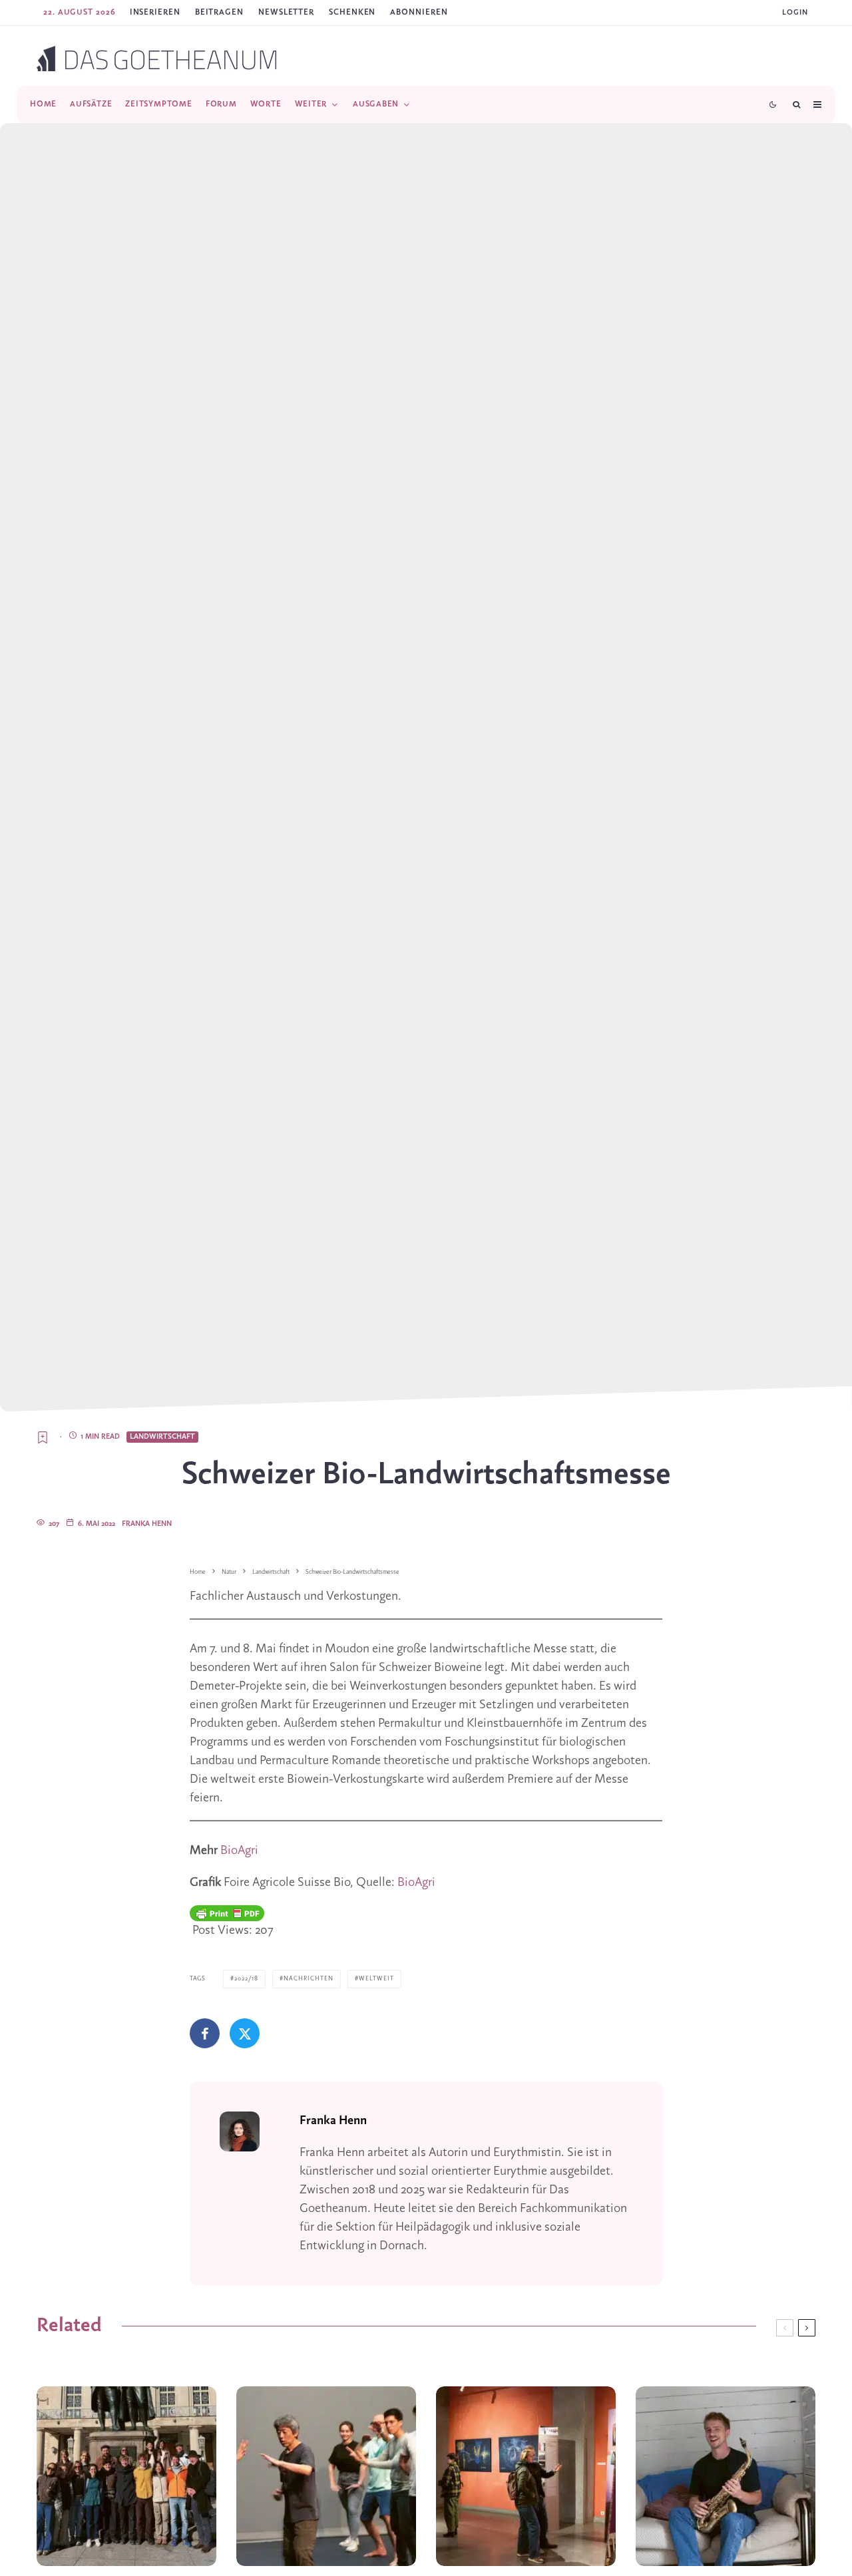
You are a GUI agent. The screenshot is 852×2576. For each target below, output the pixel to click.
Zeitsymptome (158, 104)
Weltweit (376, 1979)
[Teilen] (205, 2033)
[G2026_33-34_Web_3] (726, 2476)
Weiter (311, 104)
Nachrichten (309, 1979)
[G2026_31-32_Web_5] (126, 2476)
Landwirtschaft (162, 1437)
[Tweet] (245, 2033)
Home (43, 104)
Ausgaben (376, 104)
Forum (221, 104)
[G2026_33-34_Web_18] (526, 2476)
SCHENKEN (352, 12)
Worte (266, 104)
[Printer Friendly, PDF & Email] (227, 1913)
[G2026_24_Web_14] (326, 2476)
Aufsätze (91, 104)
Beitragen (219, 12)
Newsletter (286, 12)
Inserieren (155, 12)
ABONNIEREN (419, 12)
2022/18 (246, 1979)
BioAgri (239, 1851)
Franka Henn (147, 1524)
